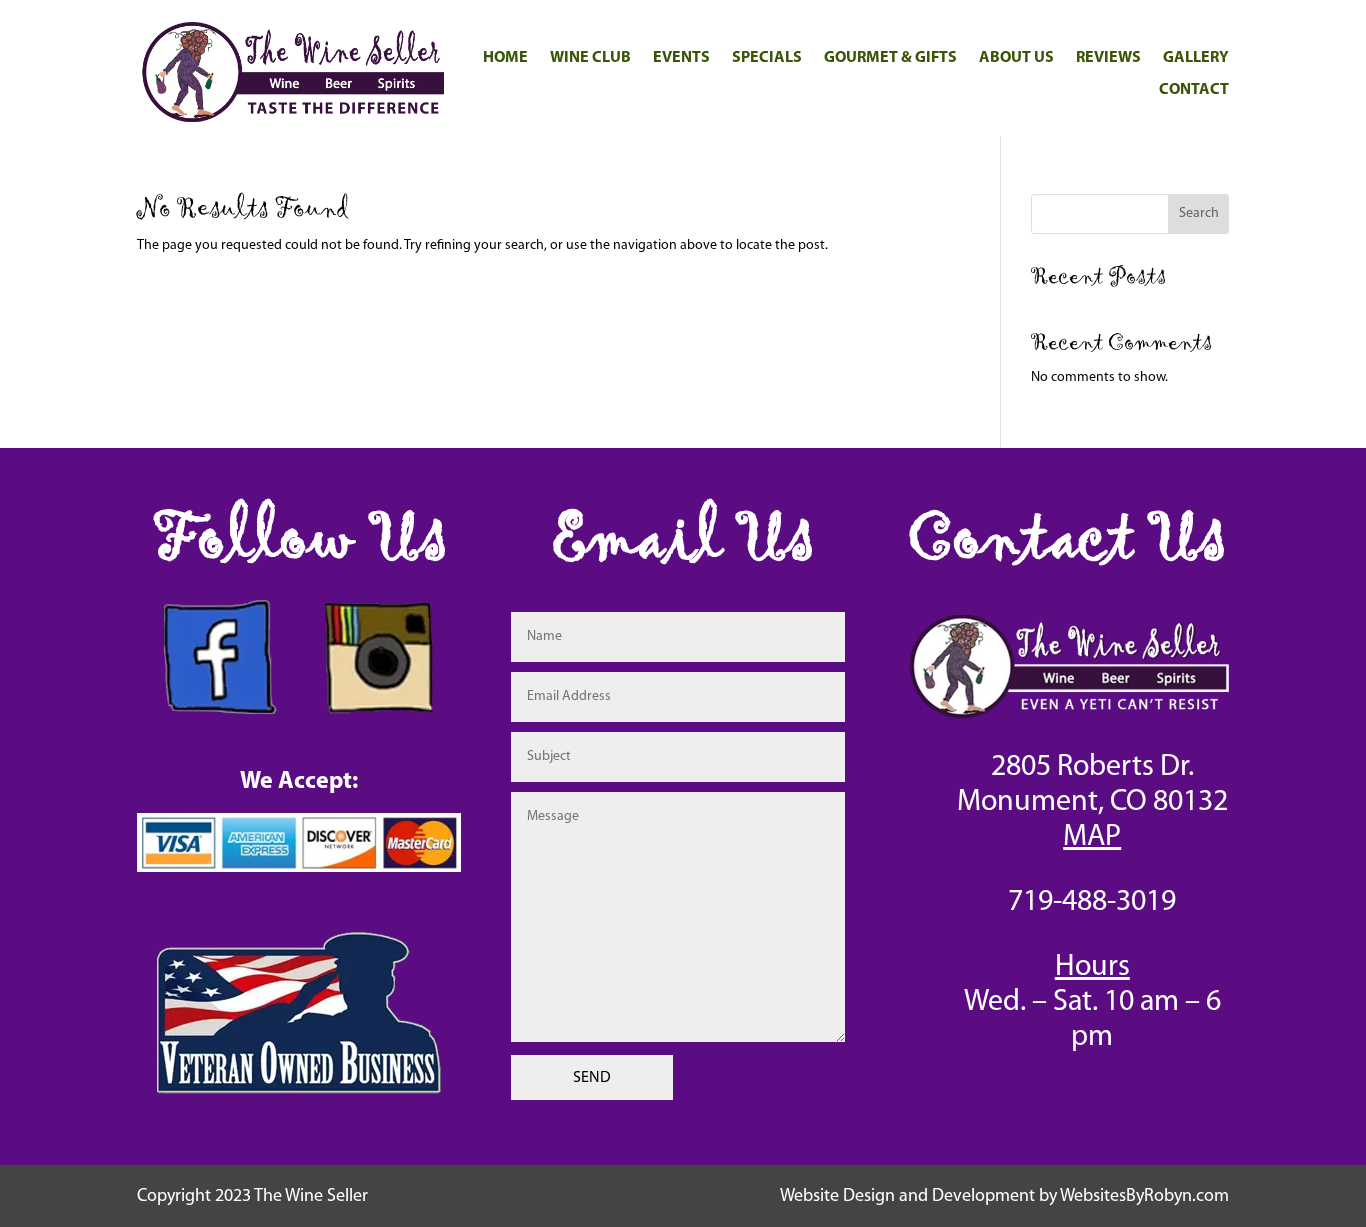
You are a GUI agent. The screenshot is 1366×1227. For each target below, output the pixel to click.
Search (1199, 213)
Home (505, 58)
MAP (1092, 837)
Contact (1194, 90)
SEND (592, 1078)
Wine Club (590, 58)
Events (681, 58)
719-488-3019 (1092, 902)
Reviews (1108, 58)
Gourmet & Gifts (890, 58)
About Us (1016, 58)
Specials (767, 58)
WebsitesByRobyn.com (1144, 1197)
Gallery (1196, 58)
